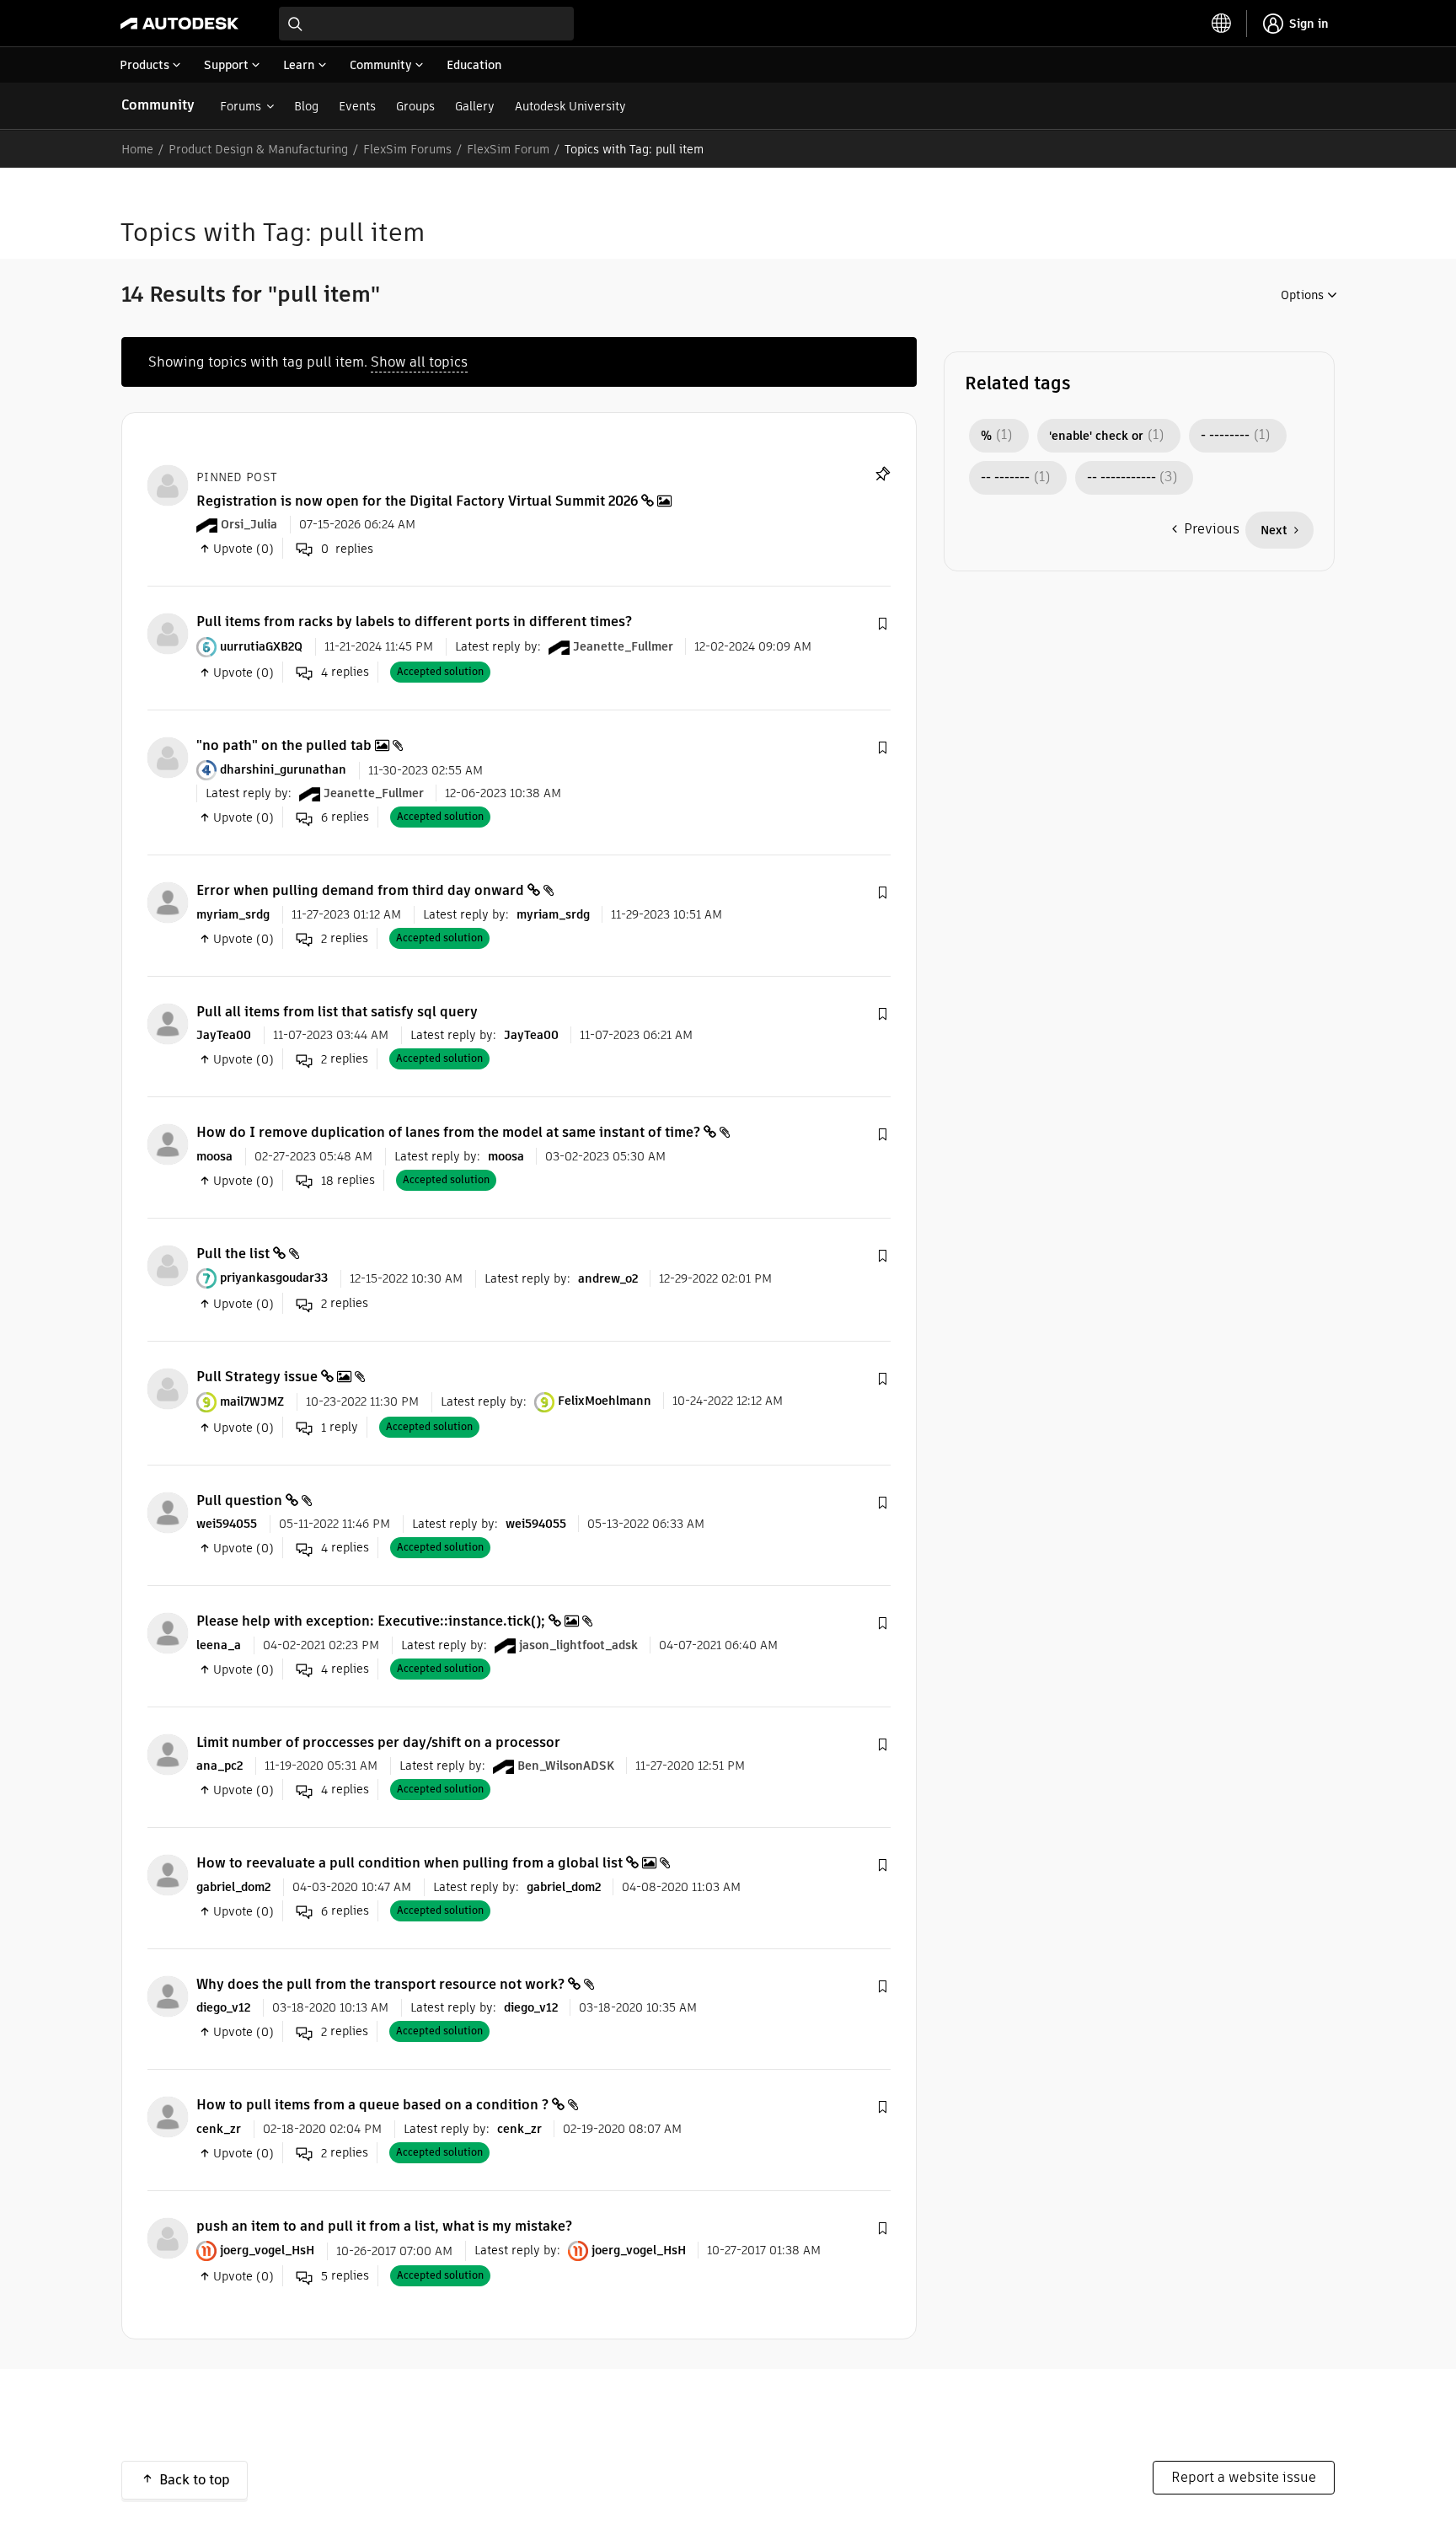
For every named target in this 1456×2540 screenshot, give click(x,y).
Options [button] (1302, 295)
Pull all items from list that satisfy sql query (337, 1012)
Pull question (239, 1500)
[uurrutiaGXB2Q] (168, 633)
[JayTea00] (168, 1023)
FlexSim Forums (407, 149)
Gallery (475, 106)
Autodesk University (570, 106)
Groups (415, 106)
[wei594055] (168, 1511)
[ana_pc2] (168, 1753)
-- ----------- (1121, 478)
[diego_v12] (168, 1995)
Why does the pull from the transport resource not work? (380, 1984)
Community (158, 105)
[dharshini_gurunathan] (168, 756)
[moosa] (168, 1144)
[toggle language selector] (1222, 24)
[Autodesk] (179, 24)
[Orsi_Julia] (168, 484)
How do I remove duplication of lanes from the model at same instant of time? (448, 1132)
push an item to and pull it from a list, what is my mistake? (384, 2226)
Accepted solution (440, 671)
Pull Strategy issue (257, 1377)
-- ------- (1005, 478)
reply (340, 1427)
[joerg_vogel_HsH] (168, 2237)
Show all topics (419, 362)
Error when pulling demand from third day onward (360, 890)
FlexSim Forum (508, 149)
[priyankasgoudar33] (168, 1265)
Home (137, 149)
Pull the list (233, 1254)
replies (345, 672)
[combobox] (426, 24)
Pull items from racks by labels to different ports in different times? (414, 622)
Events (357, 106)
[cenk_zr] (168, 2117)
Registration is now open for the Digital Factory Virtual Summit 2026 (417, 501)
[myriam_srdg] (168, 902)
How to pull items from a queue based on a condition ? (372, 2105)
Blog (306, 106)
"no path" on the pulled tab (284, 745)
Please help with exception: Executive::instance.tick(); (371, 1621)
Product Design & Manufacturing (258, 149)
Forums (241, 106)
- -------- (1225, 436)
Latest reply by (496, 646)
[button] (882, 624)
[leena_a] (168, 1633)
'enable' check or (1096, 436)
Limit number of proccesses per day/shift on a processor (378, 1742)
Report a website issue (1244, 2477)
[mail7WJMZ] (168, 1388)
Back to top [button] (195, 2480)
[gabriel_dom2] (168, 1875)
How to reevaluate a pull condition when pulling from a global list (409, 1863)
